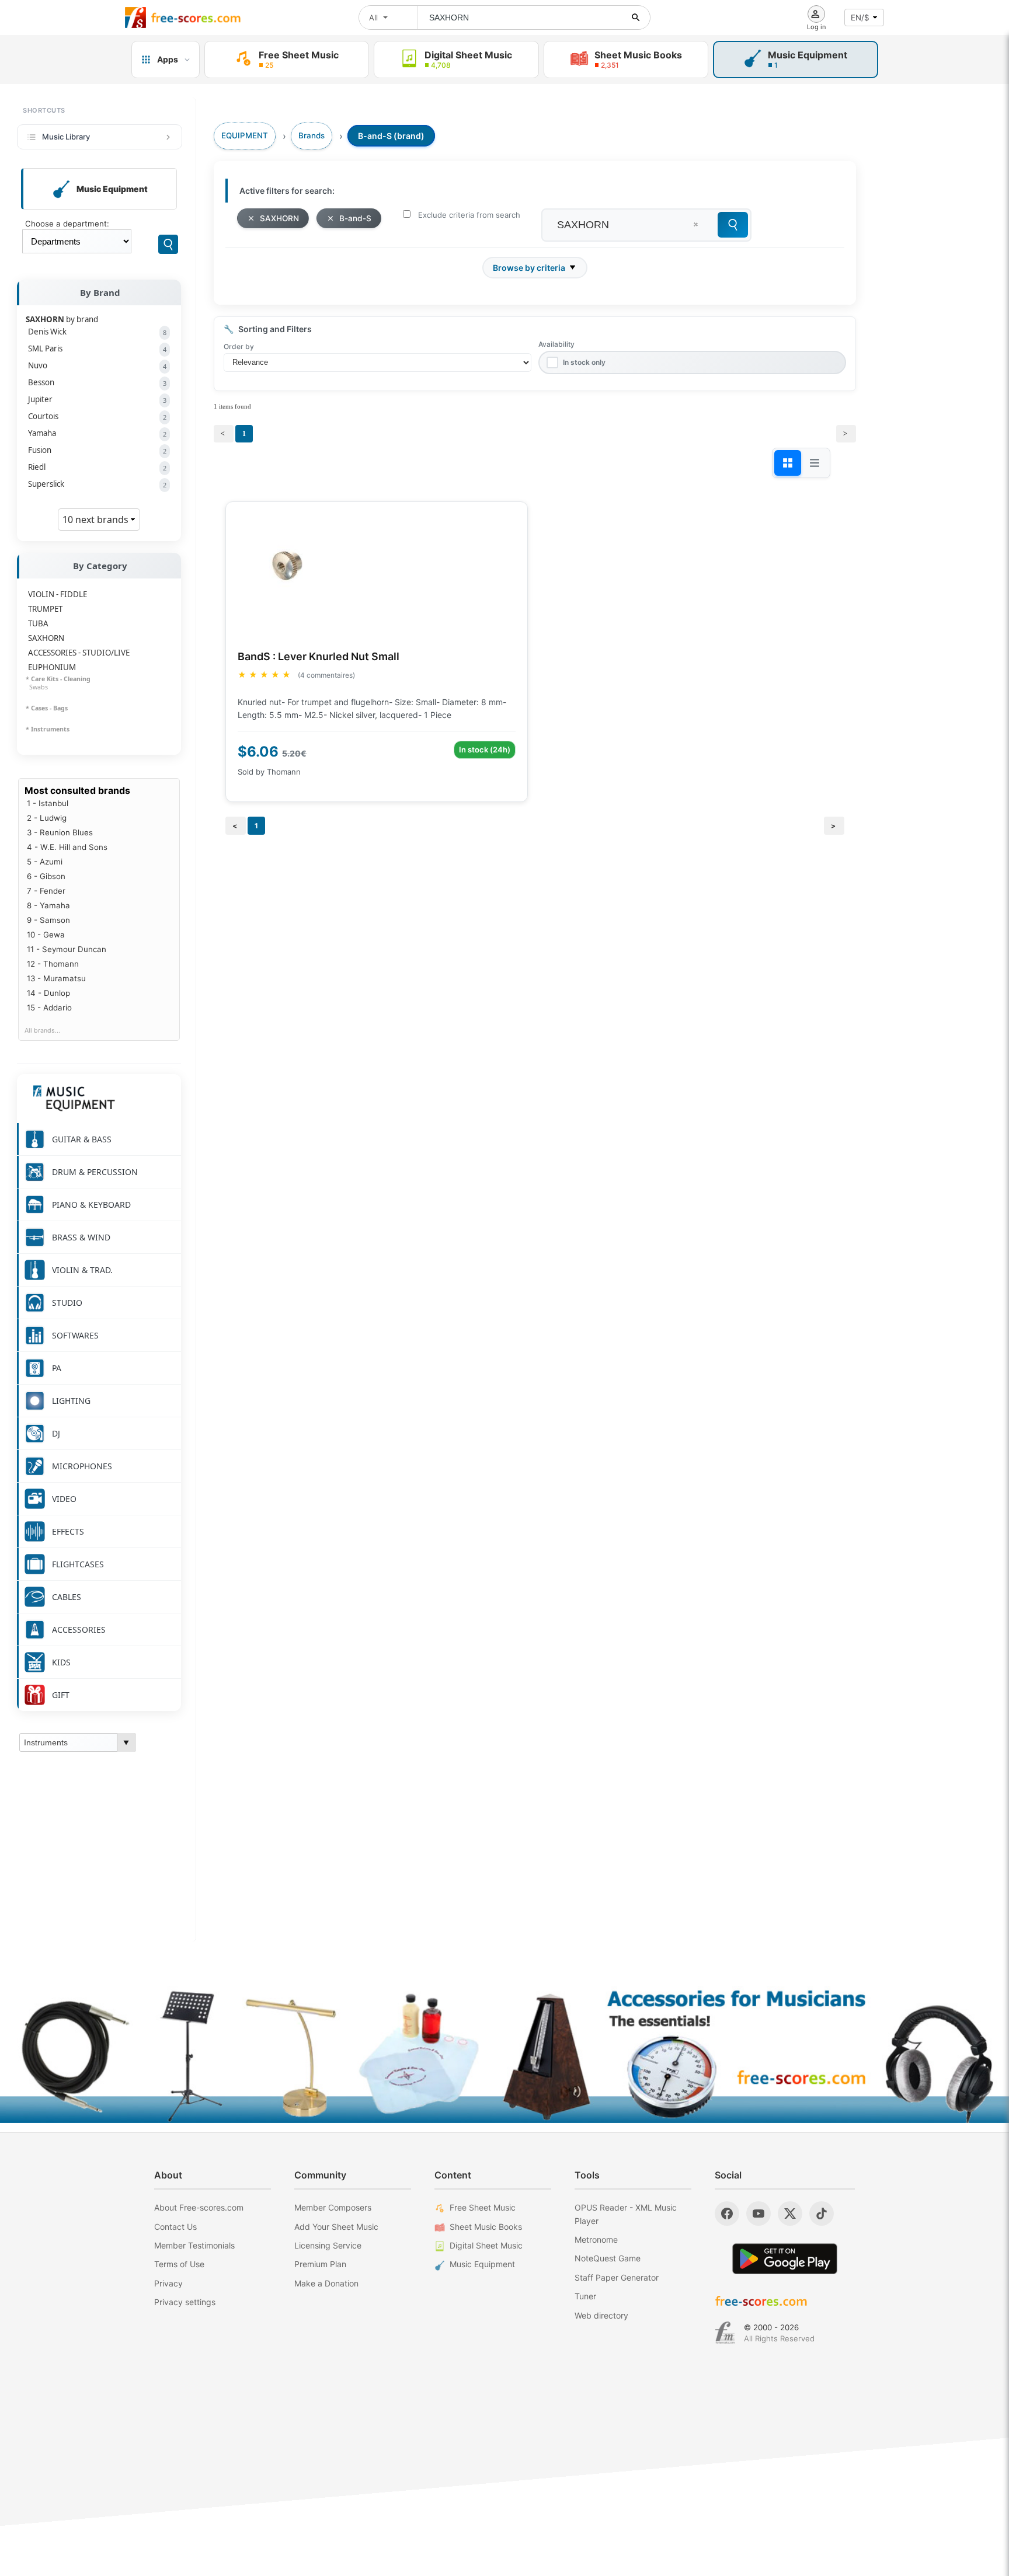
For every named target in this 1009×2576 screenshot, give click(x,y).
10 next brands (97, 520)
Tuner (585, 2296)
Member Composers (333, 2207)
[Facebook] (727, 2214)
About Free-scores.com (199, 2207)
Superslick (97, 484)
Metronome (596, 2239)
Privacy (168, 2283)
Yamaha (97, 433)
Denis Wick (97, 332)
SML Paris (97, 348)
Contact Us (175, 2227)
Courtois (97, 416)
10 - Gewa (46, 935)
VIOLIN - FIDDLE (58, 594)
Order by (239, 346)
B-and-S (355, 218)
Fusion (97, 450)
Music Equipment (482, 2264)
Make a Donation (326, 2283)
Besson (97, 382)
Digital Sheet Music (486, 2245)
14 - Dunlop (48, 993)
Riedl (97, 467)
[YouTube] (759, 2214)
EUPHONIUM (52, 667)
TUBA (38, 623)
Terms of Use (179, 2264)
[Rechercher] (636, 18)
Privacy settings (185, 2302)
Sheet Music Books (486, 2227)
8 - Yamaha (48, 905)
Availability (556, 344)
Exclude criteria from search (469, 215)
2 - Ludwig (47, 818)
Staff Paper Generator (617, 2277)
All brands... (42, 1031)
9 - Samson (48, 920)
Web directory (601, 2315)
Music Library (66, 137)
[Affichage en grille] (788, 463)
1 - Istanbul (48, 803)
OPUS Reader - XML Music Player (626, 2214)
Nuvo (97, 365)
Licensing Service (328, 2245)
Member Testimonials (194, 2245)
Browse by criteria (529, 268)
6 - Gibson (46, 876)
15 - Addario (49, 1008)
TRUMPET (45, 609)
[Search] (168, 244)
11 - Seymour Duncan (67, 949)
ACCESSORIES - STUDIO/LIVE (79, 653)
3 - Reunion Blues (60, 832)
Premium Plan (320, 2264)
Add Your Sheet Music (336, 2227)
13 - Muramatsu (56, 978)
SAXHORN (46, 638)
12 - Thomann (53, 964)
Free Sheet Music (483, 2207)
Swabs (37, 687)
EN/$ (860, 18)
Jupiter (97, 399)
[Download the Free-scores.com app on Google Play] (785, 2259)
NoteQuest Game (608, 2258)
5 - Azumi (45, 862)
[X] (790, 2214)
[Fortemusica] (725, 2333)
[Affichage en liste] (815, 463)
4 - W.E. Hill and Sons (67, 847)
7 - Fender (46, 891)
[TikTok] (822, 2214)
